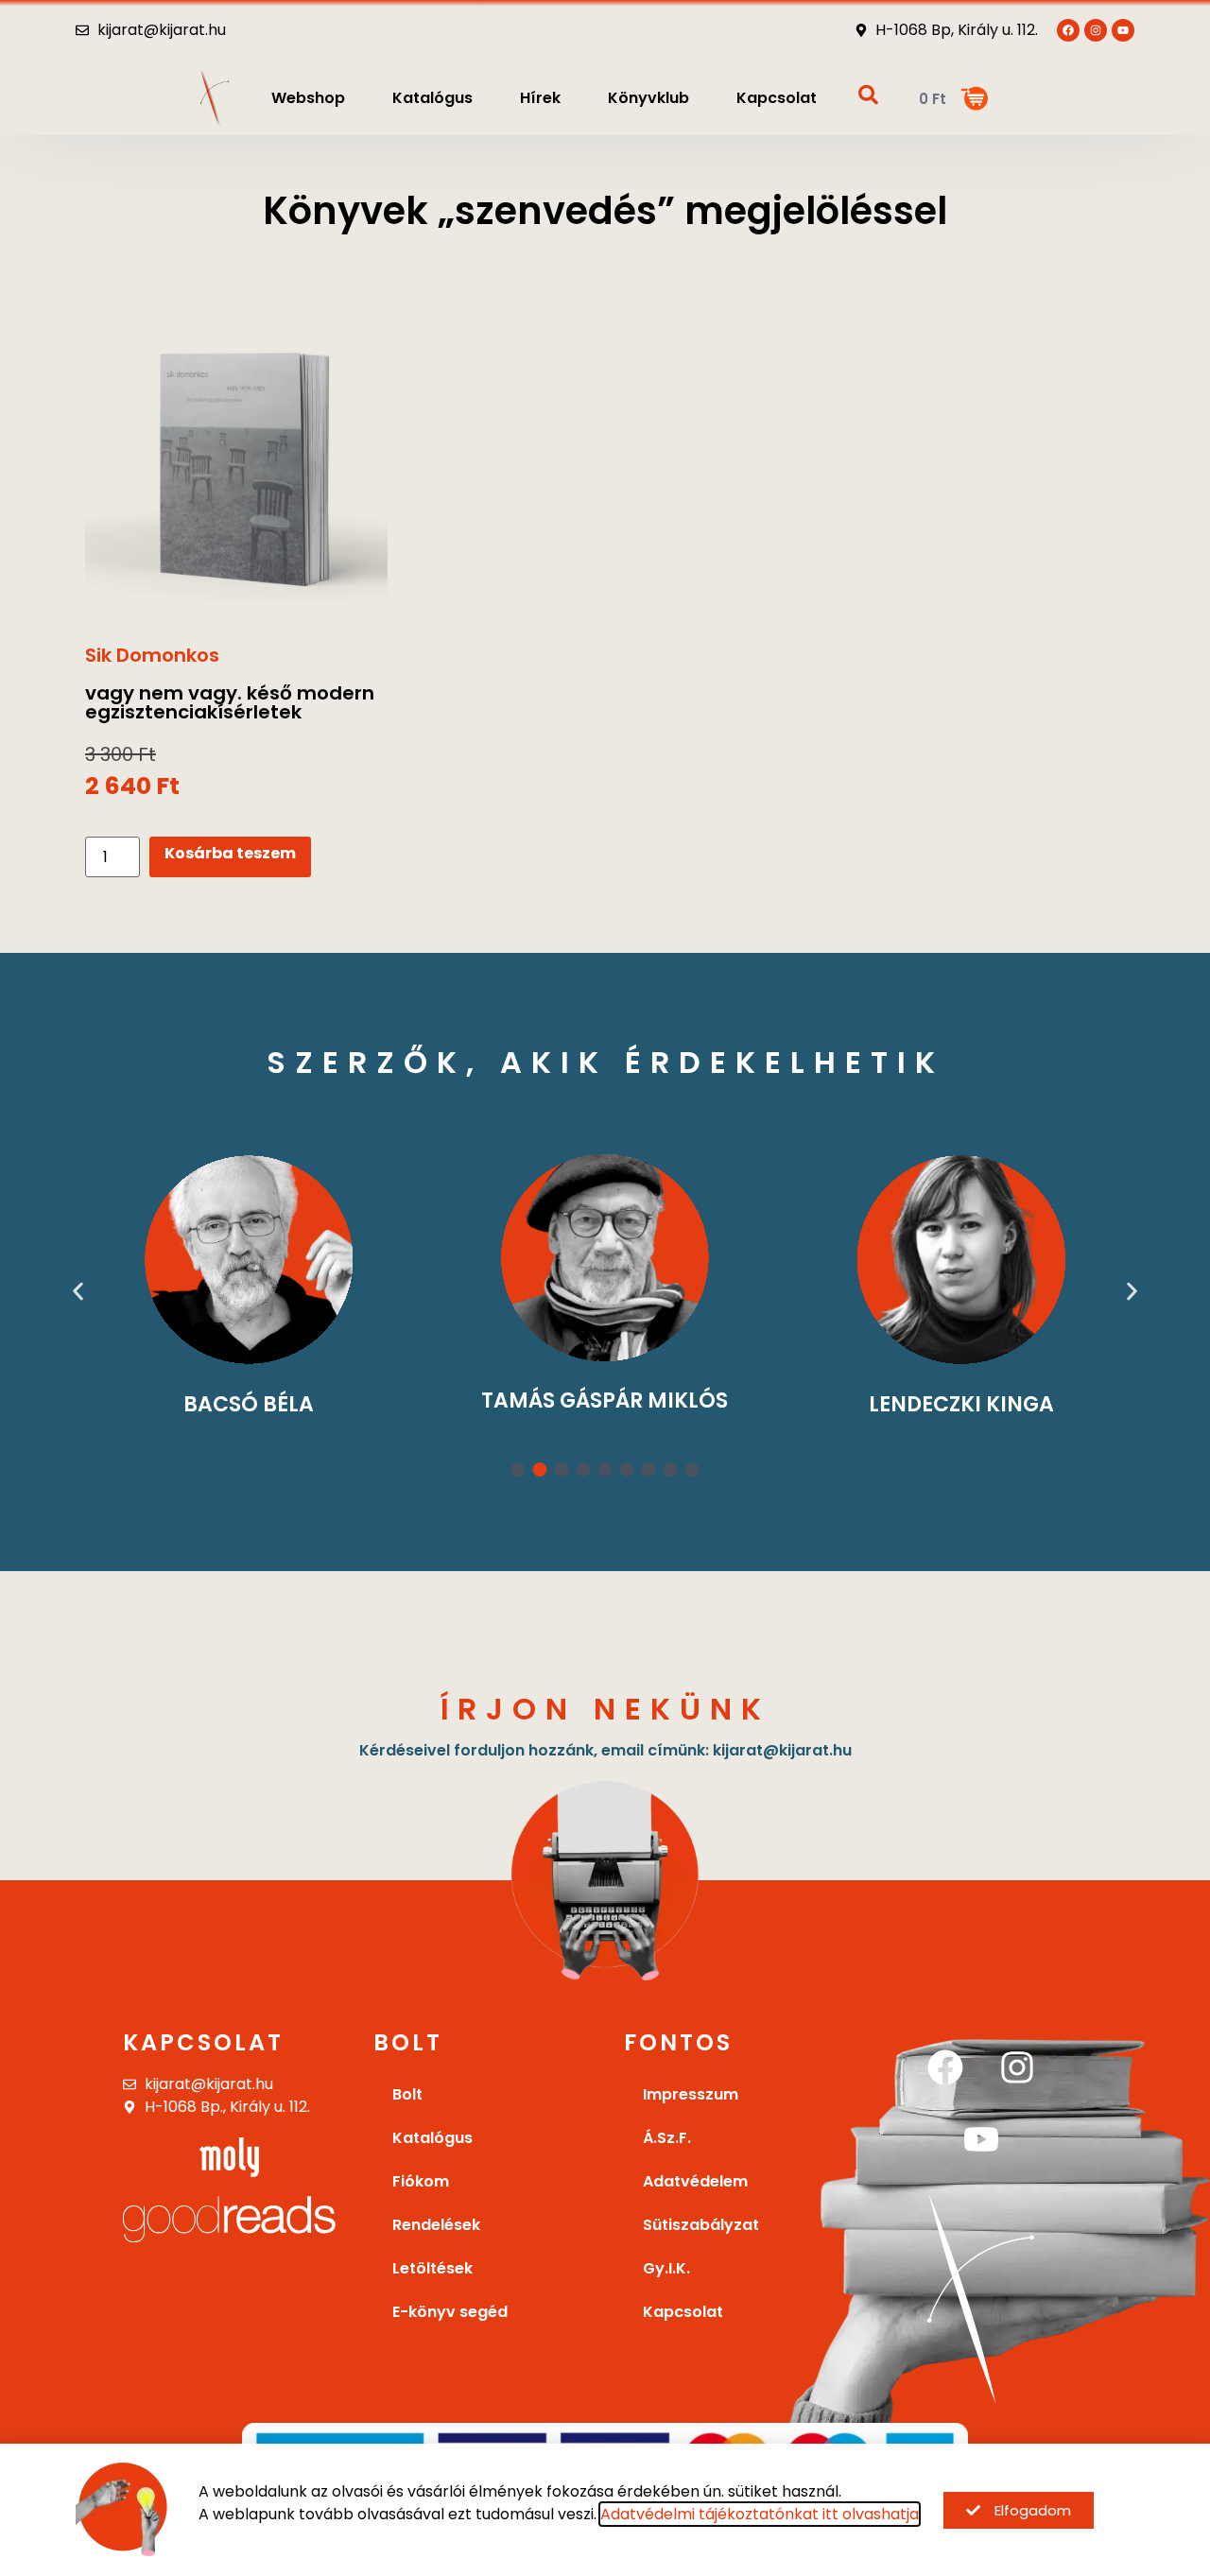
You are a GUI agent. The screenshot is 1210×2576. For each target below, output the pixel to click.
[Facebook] (945, 2067)
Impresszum (691, 2094)
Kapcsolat (777, 98)
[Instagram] (1017, 2067)
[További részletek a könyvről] (236, 457)
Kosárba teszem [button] (230, 853)
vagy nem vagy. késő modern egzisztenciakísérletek (230, 702)
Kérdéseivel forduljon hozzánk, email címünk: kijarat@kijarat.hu (605, 1750)
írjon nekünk (605, 1709)
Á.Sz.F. (667, 2138)
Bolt (407, 2094)
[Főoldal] (215, 98)
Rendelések (436, 2225)
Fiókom (421, 2181)
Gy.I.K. (666, 2268)
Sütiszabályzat (701, 2225)
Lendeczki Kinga (675, 1404)
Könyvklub (648, 98)
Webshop (308, 98)
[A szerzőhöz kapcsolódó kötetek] (319, 1258)
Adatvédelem (695, 2181)
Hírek (540, 98)
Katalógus (432, 98)
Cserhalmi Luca (1031, 1404)
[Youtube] (1123, 30)
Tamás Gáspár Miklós (319, 1400)
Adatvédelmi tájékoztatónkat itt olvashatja (760, 2514)
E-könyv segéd (450, 2312)
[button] (78, 1292)
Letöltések (432, 2268)
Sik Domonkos (152, 655)
